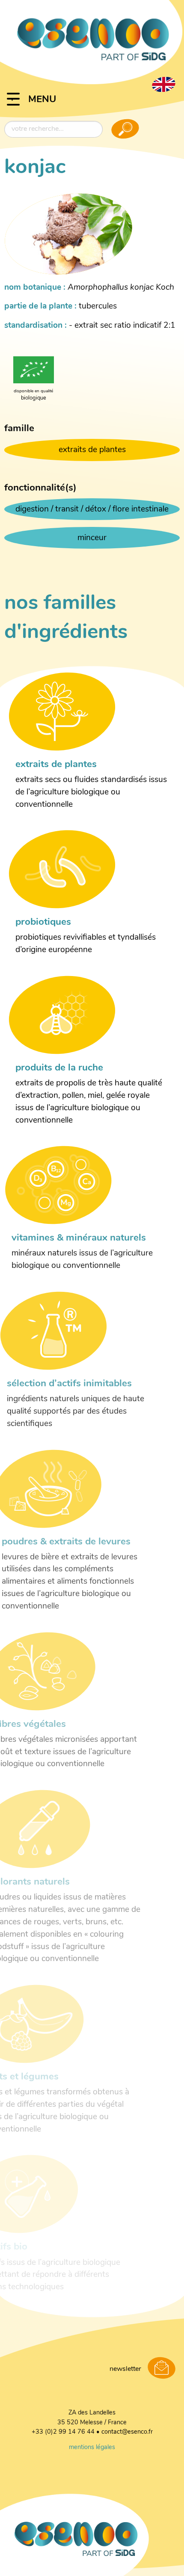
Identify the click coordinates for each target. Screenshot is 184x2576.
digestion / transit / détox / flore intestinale (92, 510)
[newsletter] (162, 2369)
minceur (92, 538)
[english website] (163, 84)
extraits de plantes (92, 450)
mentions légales (92, 2448)
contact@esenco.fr (127, 2432)
